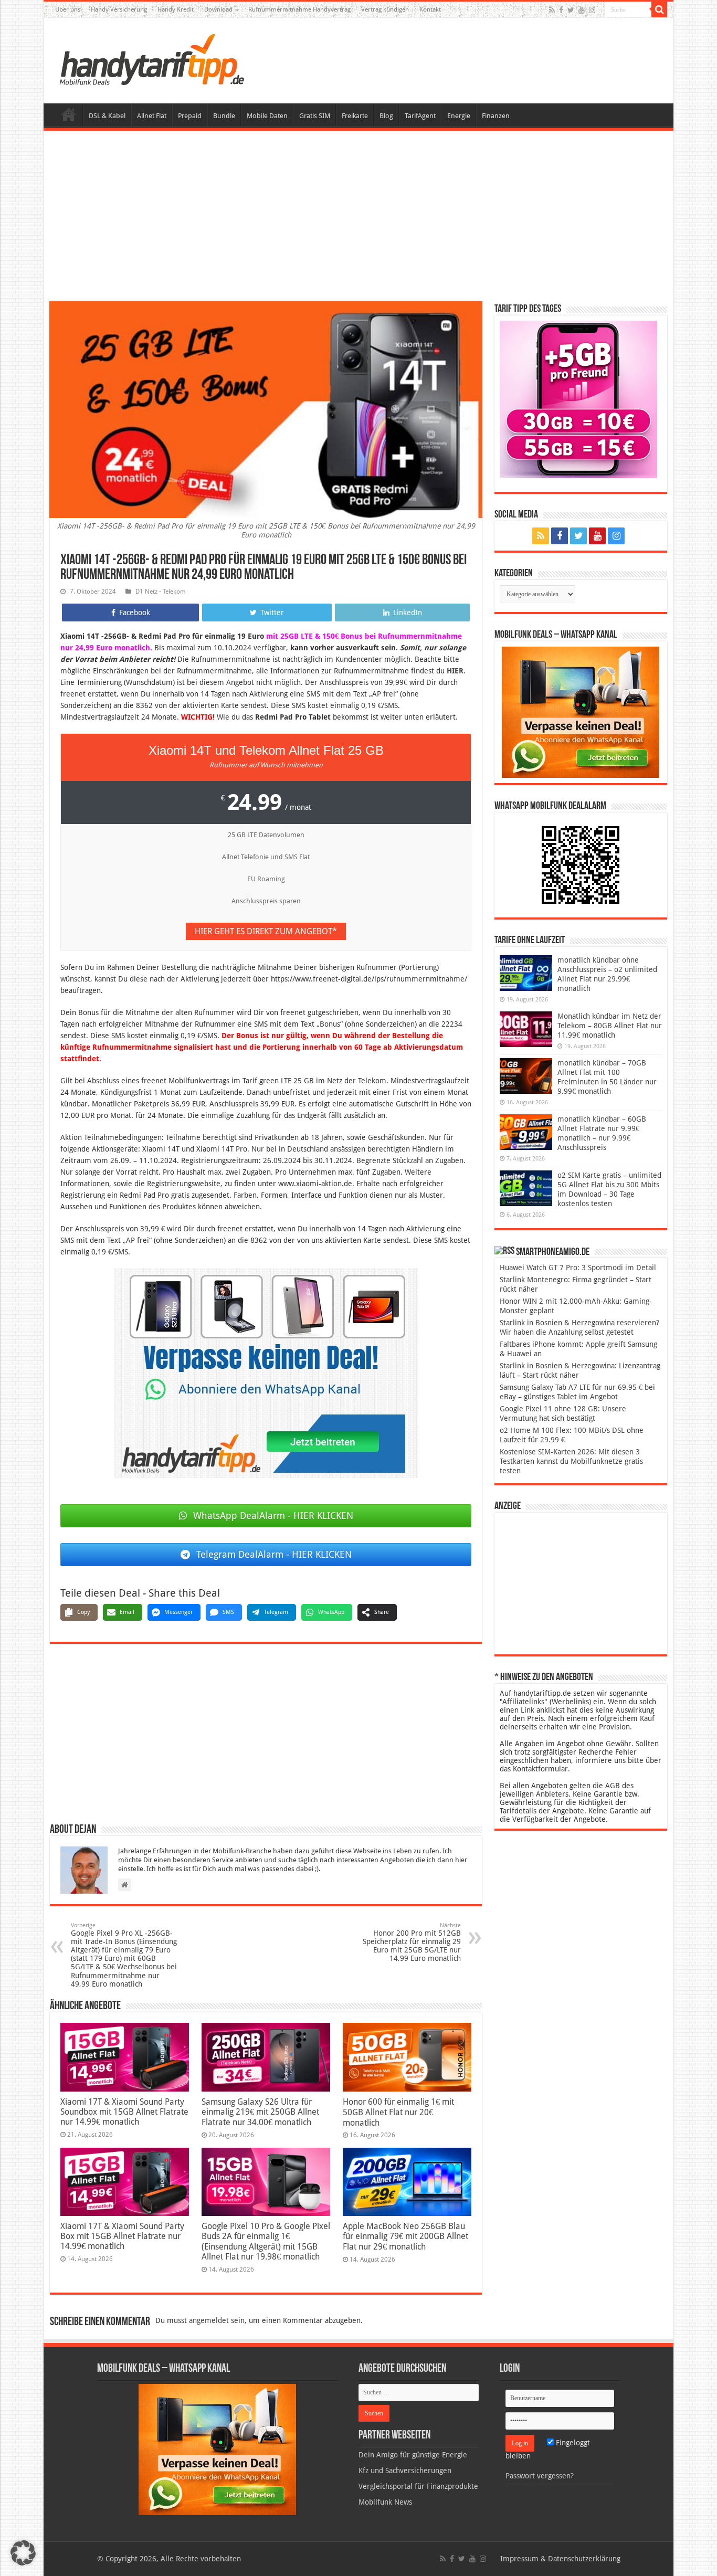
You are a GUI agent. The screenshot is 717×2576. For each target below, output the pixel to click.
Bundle (224, 116)
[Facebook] (561, 10)
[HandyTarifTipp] (151, 59)
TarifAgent (420, 116)
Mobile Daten (267, 116)
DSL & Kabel (107, 116)
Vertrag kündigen (385, 9)
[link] (266, 1373)
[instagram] (592, 10)
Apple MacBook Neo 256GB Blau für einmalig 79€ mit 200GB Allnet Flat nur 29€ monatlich (405, 2236)
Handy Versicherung (119, 9)
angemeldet (209, 2320)
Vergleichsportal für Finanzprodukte (418, 2486)
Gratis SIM (315, 116)
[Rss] (552, 10)
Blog (386, 116)
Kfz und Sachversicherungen (405, 2471)
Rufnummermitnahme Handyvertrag (299, 9)
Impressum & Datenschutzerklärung (560, 2559)
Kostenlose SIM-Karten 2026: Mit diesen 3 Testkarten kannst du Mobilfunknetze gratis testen (571, 1461)
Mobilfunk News (385, 2502)
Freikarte (355, 116)
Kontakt (430, 9)
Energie (459, 116)
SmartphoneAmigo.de (553, 1252)
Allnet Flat (152, 116)
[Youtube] (582, 10)
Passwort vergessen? (540, 2476)
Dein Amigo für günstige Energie (413, 2455)
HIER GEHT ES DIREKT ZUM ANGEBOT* (266, 931)
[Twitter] (571, 10)
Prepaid (190, 116)
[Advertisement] (358, 217)
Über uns (68, 9)
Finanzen (496, 116)
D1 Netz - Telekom (161, 592)
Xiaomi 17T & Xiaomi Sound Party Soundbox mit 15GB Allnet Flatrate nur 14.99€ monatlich (124, 2112)
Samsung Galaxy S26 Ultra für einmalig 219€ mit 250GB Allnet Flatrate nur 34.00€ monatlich (260, 2112)
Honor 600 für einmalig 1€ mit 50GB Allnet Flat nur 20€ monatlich (398, 2112)
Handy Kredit (176, 9)
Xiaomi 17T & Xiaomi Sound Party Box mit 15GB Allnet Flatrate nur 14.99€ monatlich (122, 2236)
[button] (659, 9)
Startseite (69, 114)
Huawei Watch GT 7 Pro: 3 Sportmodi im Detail (578, 1268)
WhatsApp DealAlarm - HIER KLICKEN (273, 1516)
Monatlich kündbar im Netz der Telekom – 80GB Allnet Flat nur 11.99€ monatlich (610, 1026)
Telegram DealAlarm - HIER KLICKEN (274, 1554)
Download (218, 9)
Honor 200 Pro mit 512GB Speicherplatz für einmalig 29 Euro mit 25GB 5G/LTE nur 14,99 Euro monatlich (412, 1942)
